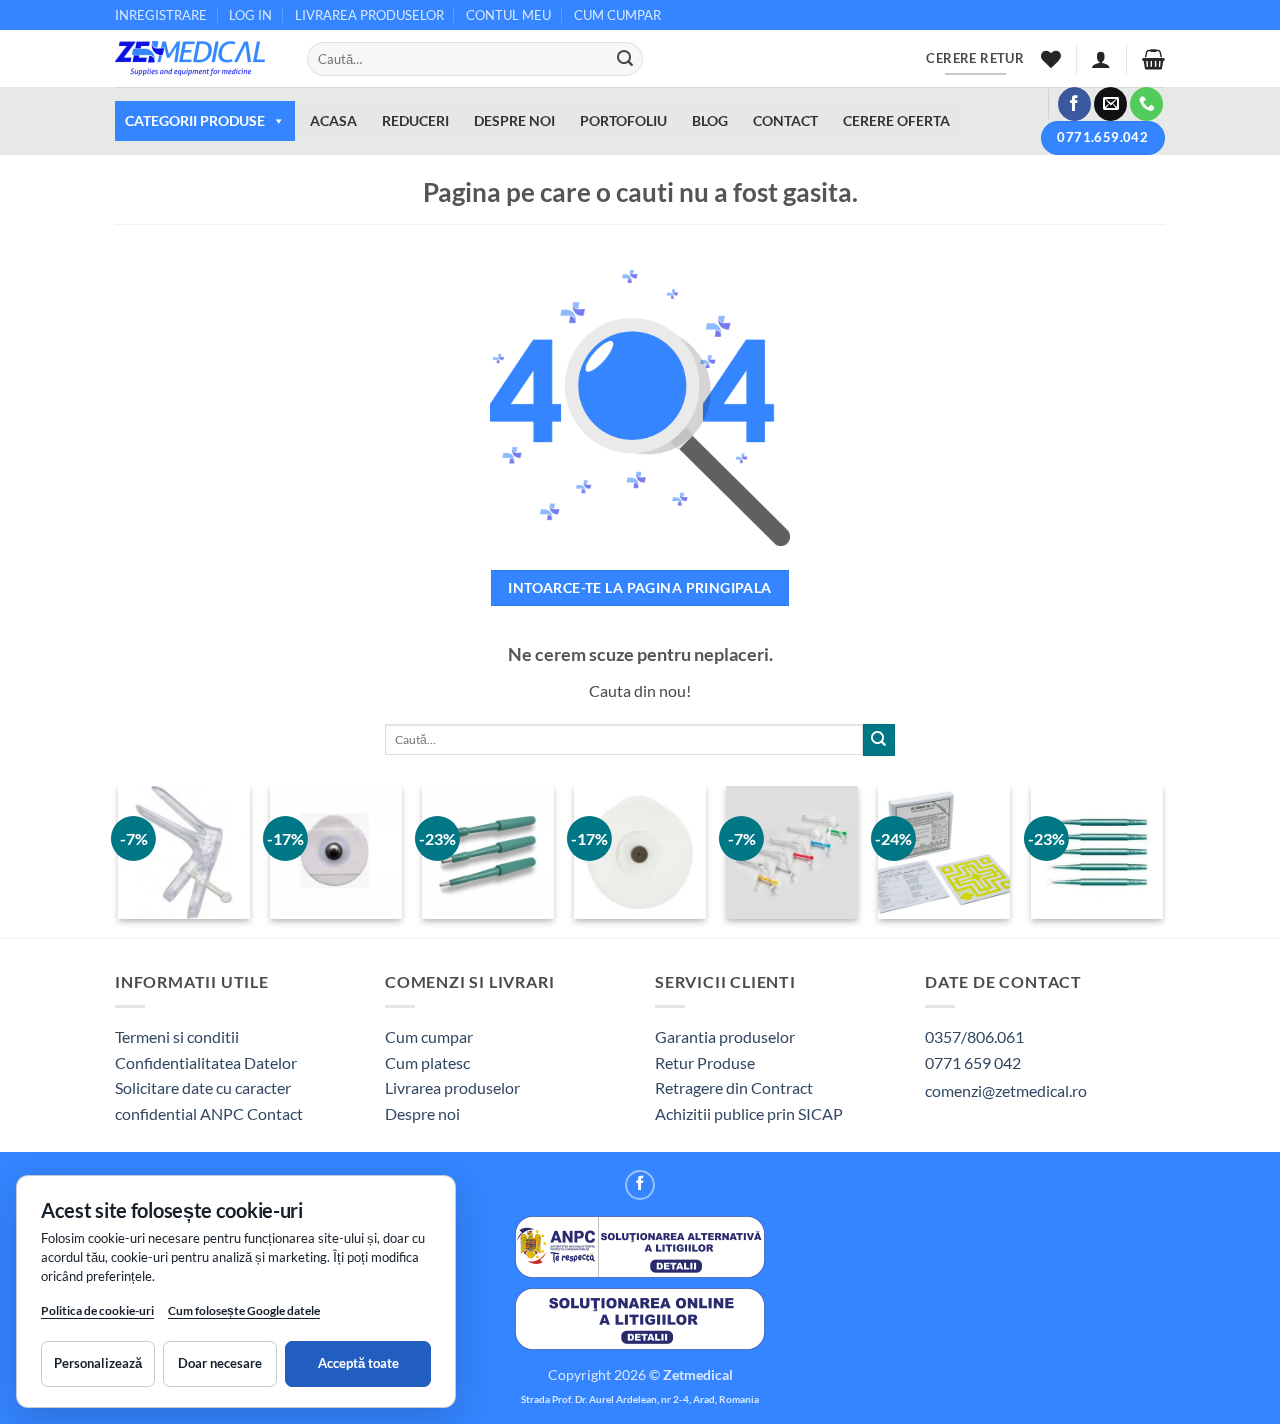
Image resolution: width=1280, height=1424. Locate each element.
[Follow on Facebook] (1074, 104)
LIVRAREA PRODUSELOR (369, 15)
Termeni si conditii (177, 1036)
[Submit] (625, 59)
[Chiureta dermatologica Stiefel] (1096, 852)
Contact (275, 1113)
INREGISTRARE (161, 15)
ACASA (333, 120)
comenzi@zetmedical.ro (1006, 1090)
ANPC (223, 1113)
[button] (1101, 59)
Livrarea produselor (452, 1087)
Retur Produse (705, 1062)
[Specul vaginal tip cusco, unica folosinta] (792, 852)
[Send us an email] (1110, 104)
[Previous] (119, 860)
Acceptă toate (358, 1363)
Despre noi (422, 1113)
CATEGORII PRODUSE (195, 120)
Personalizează (98, 1363)
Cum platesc (427, 1062)
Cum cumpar (429, 1036)
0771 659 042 (973, 1062)
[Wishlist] (1051, 59)
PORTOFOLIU (623, 120)
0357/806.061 (974, 1036)
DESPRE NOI (514, 120)
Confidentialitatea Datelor (206, 1062)
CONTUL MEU (508, 15)
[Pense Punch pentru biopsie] (488, 852)
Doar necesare (220, 1363)
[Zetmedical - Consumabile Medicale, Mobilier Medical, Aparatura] (196, 58)
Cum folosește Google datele (244, 1314)
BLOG (710, 120)
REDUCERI (415, 120)
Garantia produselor (725, 1036)
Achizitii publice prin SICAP (749, 1113)
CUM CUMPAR (617, 15)
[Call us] (1146, 104)
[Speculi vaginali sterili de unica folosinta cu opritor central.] (183, 852)
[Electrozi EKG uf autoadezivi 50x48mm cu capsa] (640, 852)
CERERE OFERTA (896, 120)
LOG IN (250, 15)
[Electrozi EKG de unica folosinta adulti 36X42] (335, 852)
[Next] (1162, 860)
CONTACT (785, 120)
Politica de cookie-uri (97, 1310)
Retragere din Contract (734, 1087)
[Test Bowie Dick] (944, 852)
